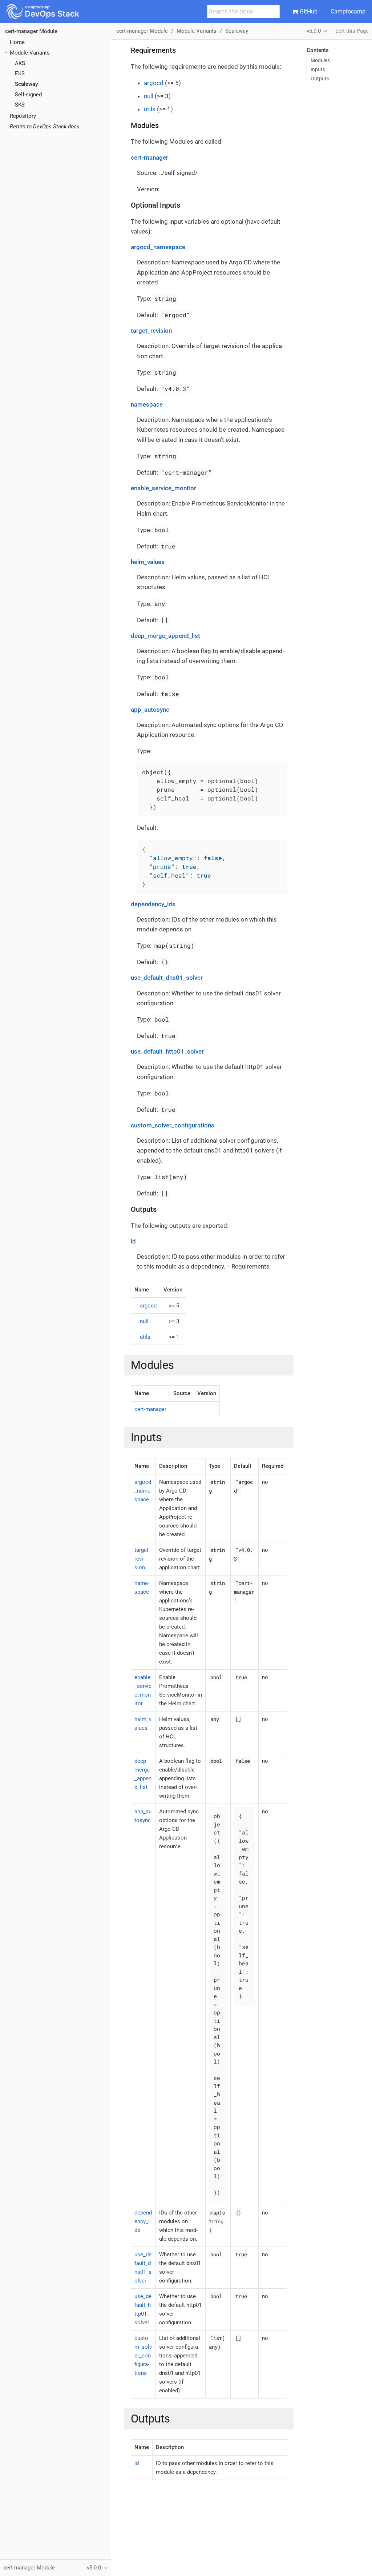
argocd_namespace (158, 247)
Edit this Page (352, 31)
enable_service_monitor (163, 488)
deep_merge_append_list (165, 636)
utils (150, 109)
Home (17, 42)
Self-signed (28, 95)
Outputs (320, 79)
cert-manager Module (31, 31)
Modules (320, 60)
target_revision (151, 331)
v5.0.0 (314, 31)
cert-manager (149, 157)
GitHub (308, 11)
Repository (23, 116)
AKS (20, 63)
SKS (20, 105)
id (133, 1241)
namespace (147, 404)
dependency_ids (153, 904)
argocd (154, 83)
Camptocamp (348, 11)
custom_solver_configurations (173, 1125)
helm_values (148, 562)
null (149, 96)
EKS (20, 73)
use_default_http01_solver (167, 1051)
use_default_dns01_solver (167, 978)
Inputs (318, 69)
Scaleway (26, 84)
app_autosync (150, 710)
